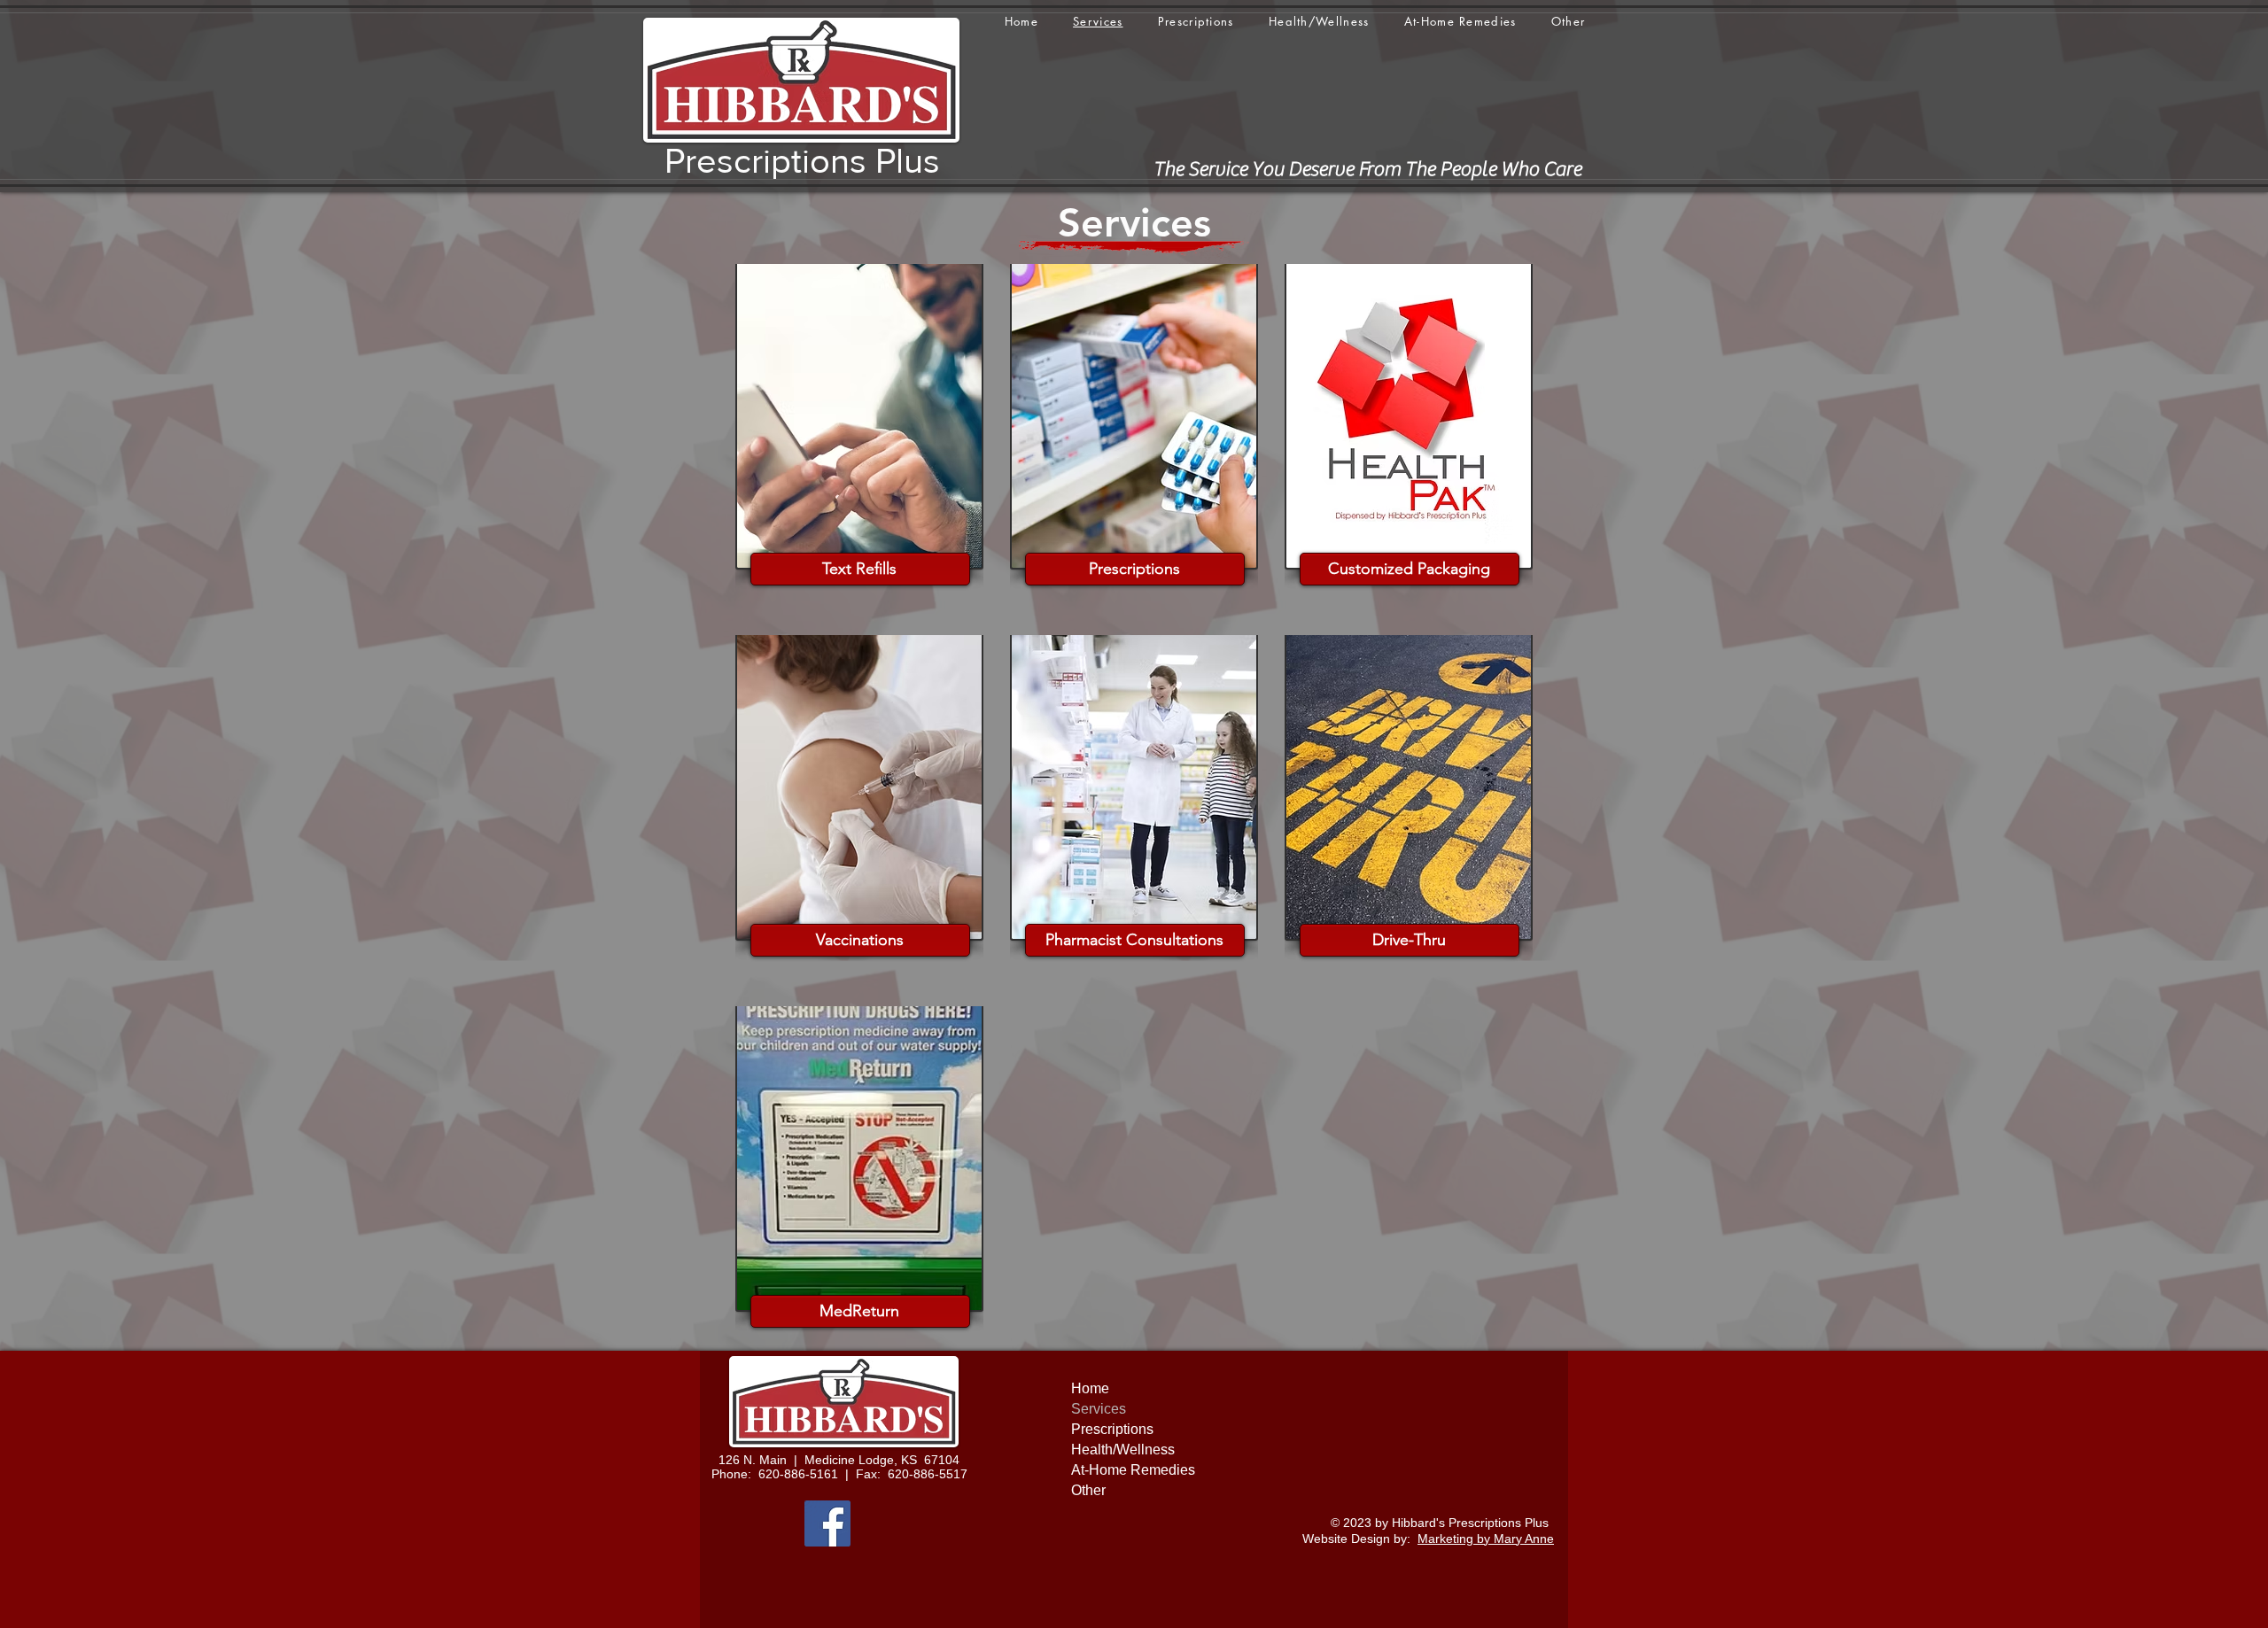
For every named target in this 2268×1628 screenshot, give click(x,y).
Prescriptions (1112, 1429)
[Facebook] (827, 1523)
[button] (1568, 21)
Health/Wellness (1123, 1450)
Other (1088, 1490)
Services (1099, 1409)
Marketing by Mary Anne (1486, 1539)
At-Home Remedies (1133, 1470)
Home (1090, 1388)
